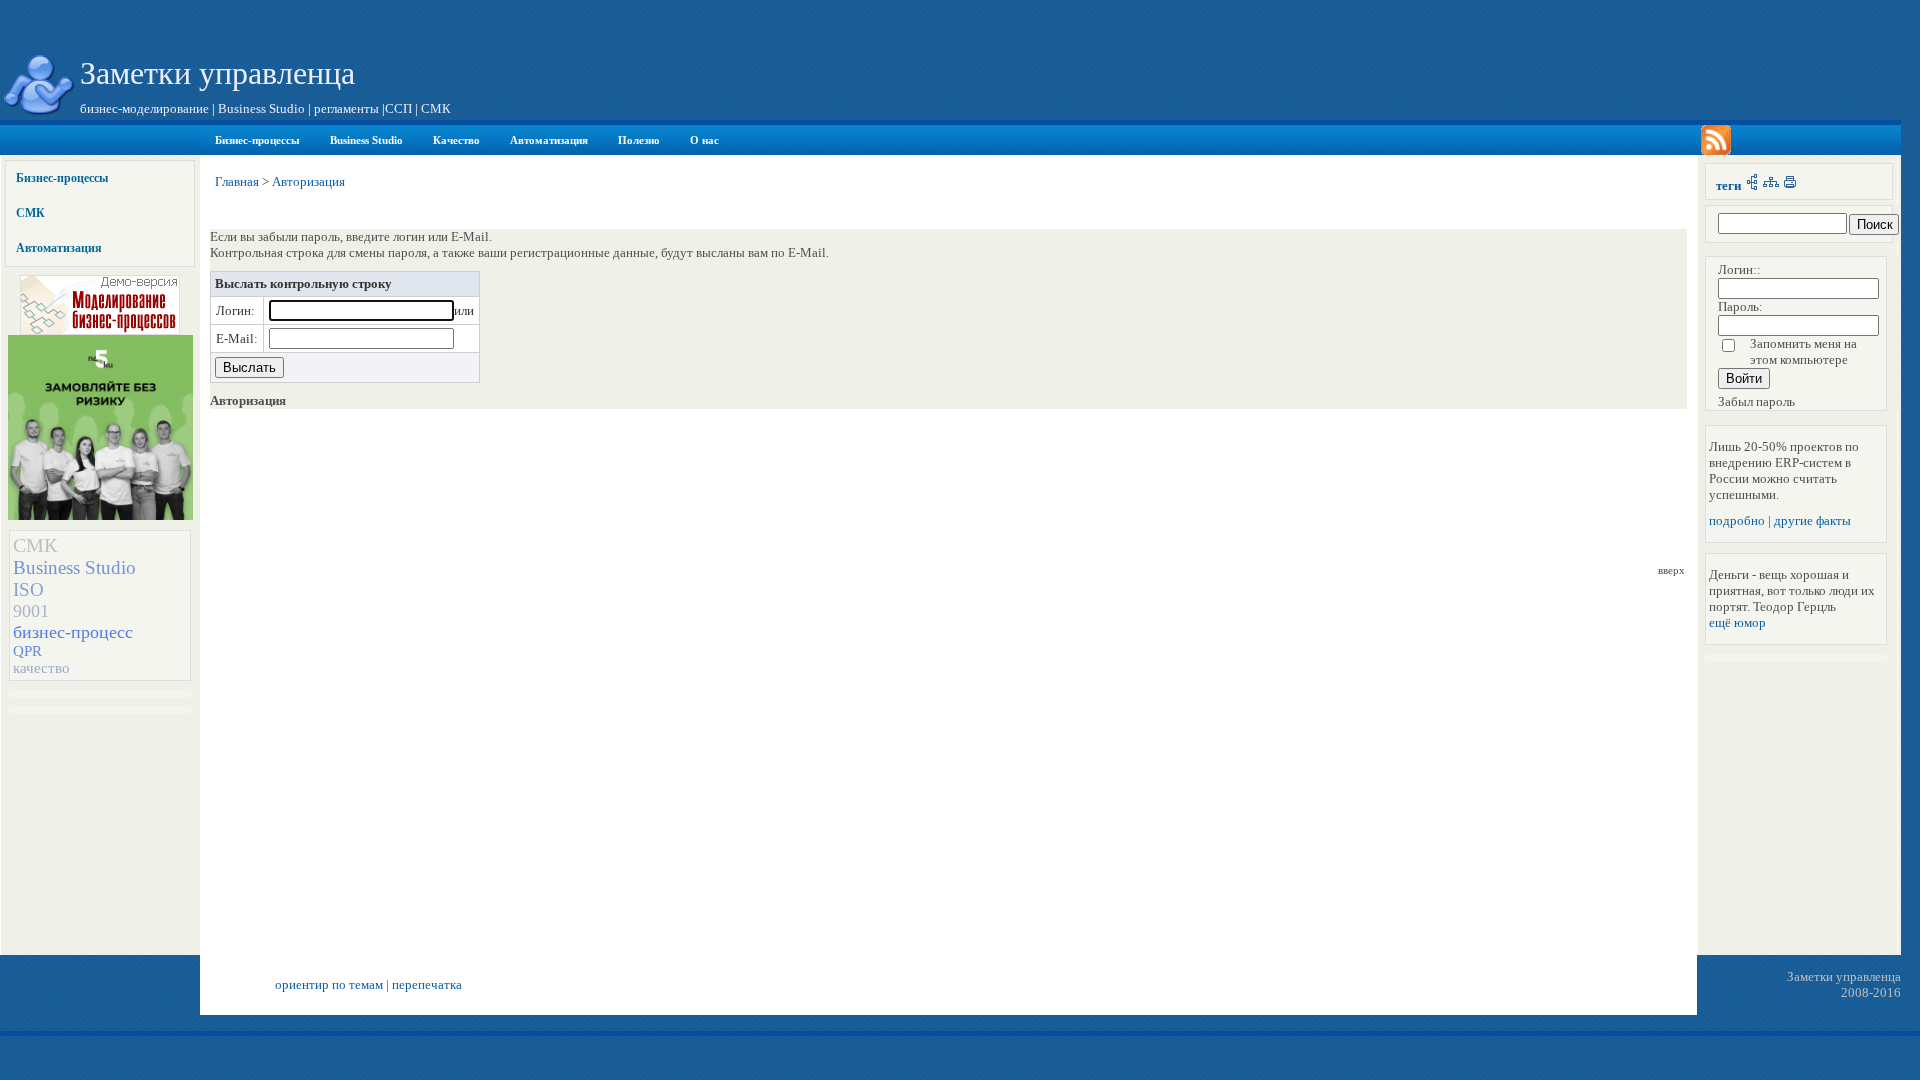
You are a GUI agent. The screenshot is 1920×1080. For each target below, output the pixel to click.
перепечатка (427, 984)
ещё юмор (1737, 622)
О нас (704, 140)
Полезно (639, 140)
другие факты (1812, 520)
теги (1728, 185)
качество (41, 668)
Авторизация (308, 181)
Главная (237, 181)
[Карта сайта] (1771, 185)
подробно (1737, 520)
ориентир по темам (329, 984)
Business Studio (366, 140)
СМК (30, 213)
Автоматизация (549, 140)
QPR (27, 651)
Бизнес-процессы (257, 140)
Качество (456, 140)
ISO (28, 589)
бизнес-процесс (73, 632)
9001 (31, 611)
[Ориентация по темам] (1752, 185)
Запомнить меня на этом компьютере (1803, 351)
